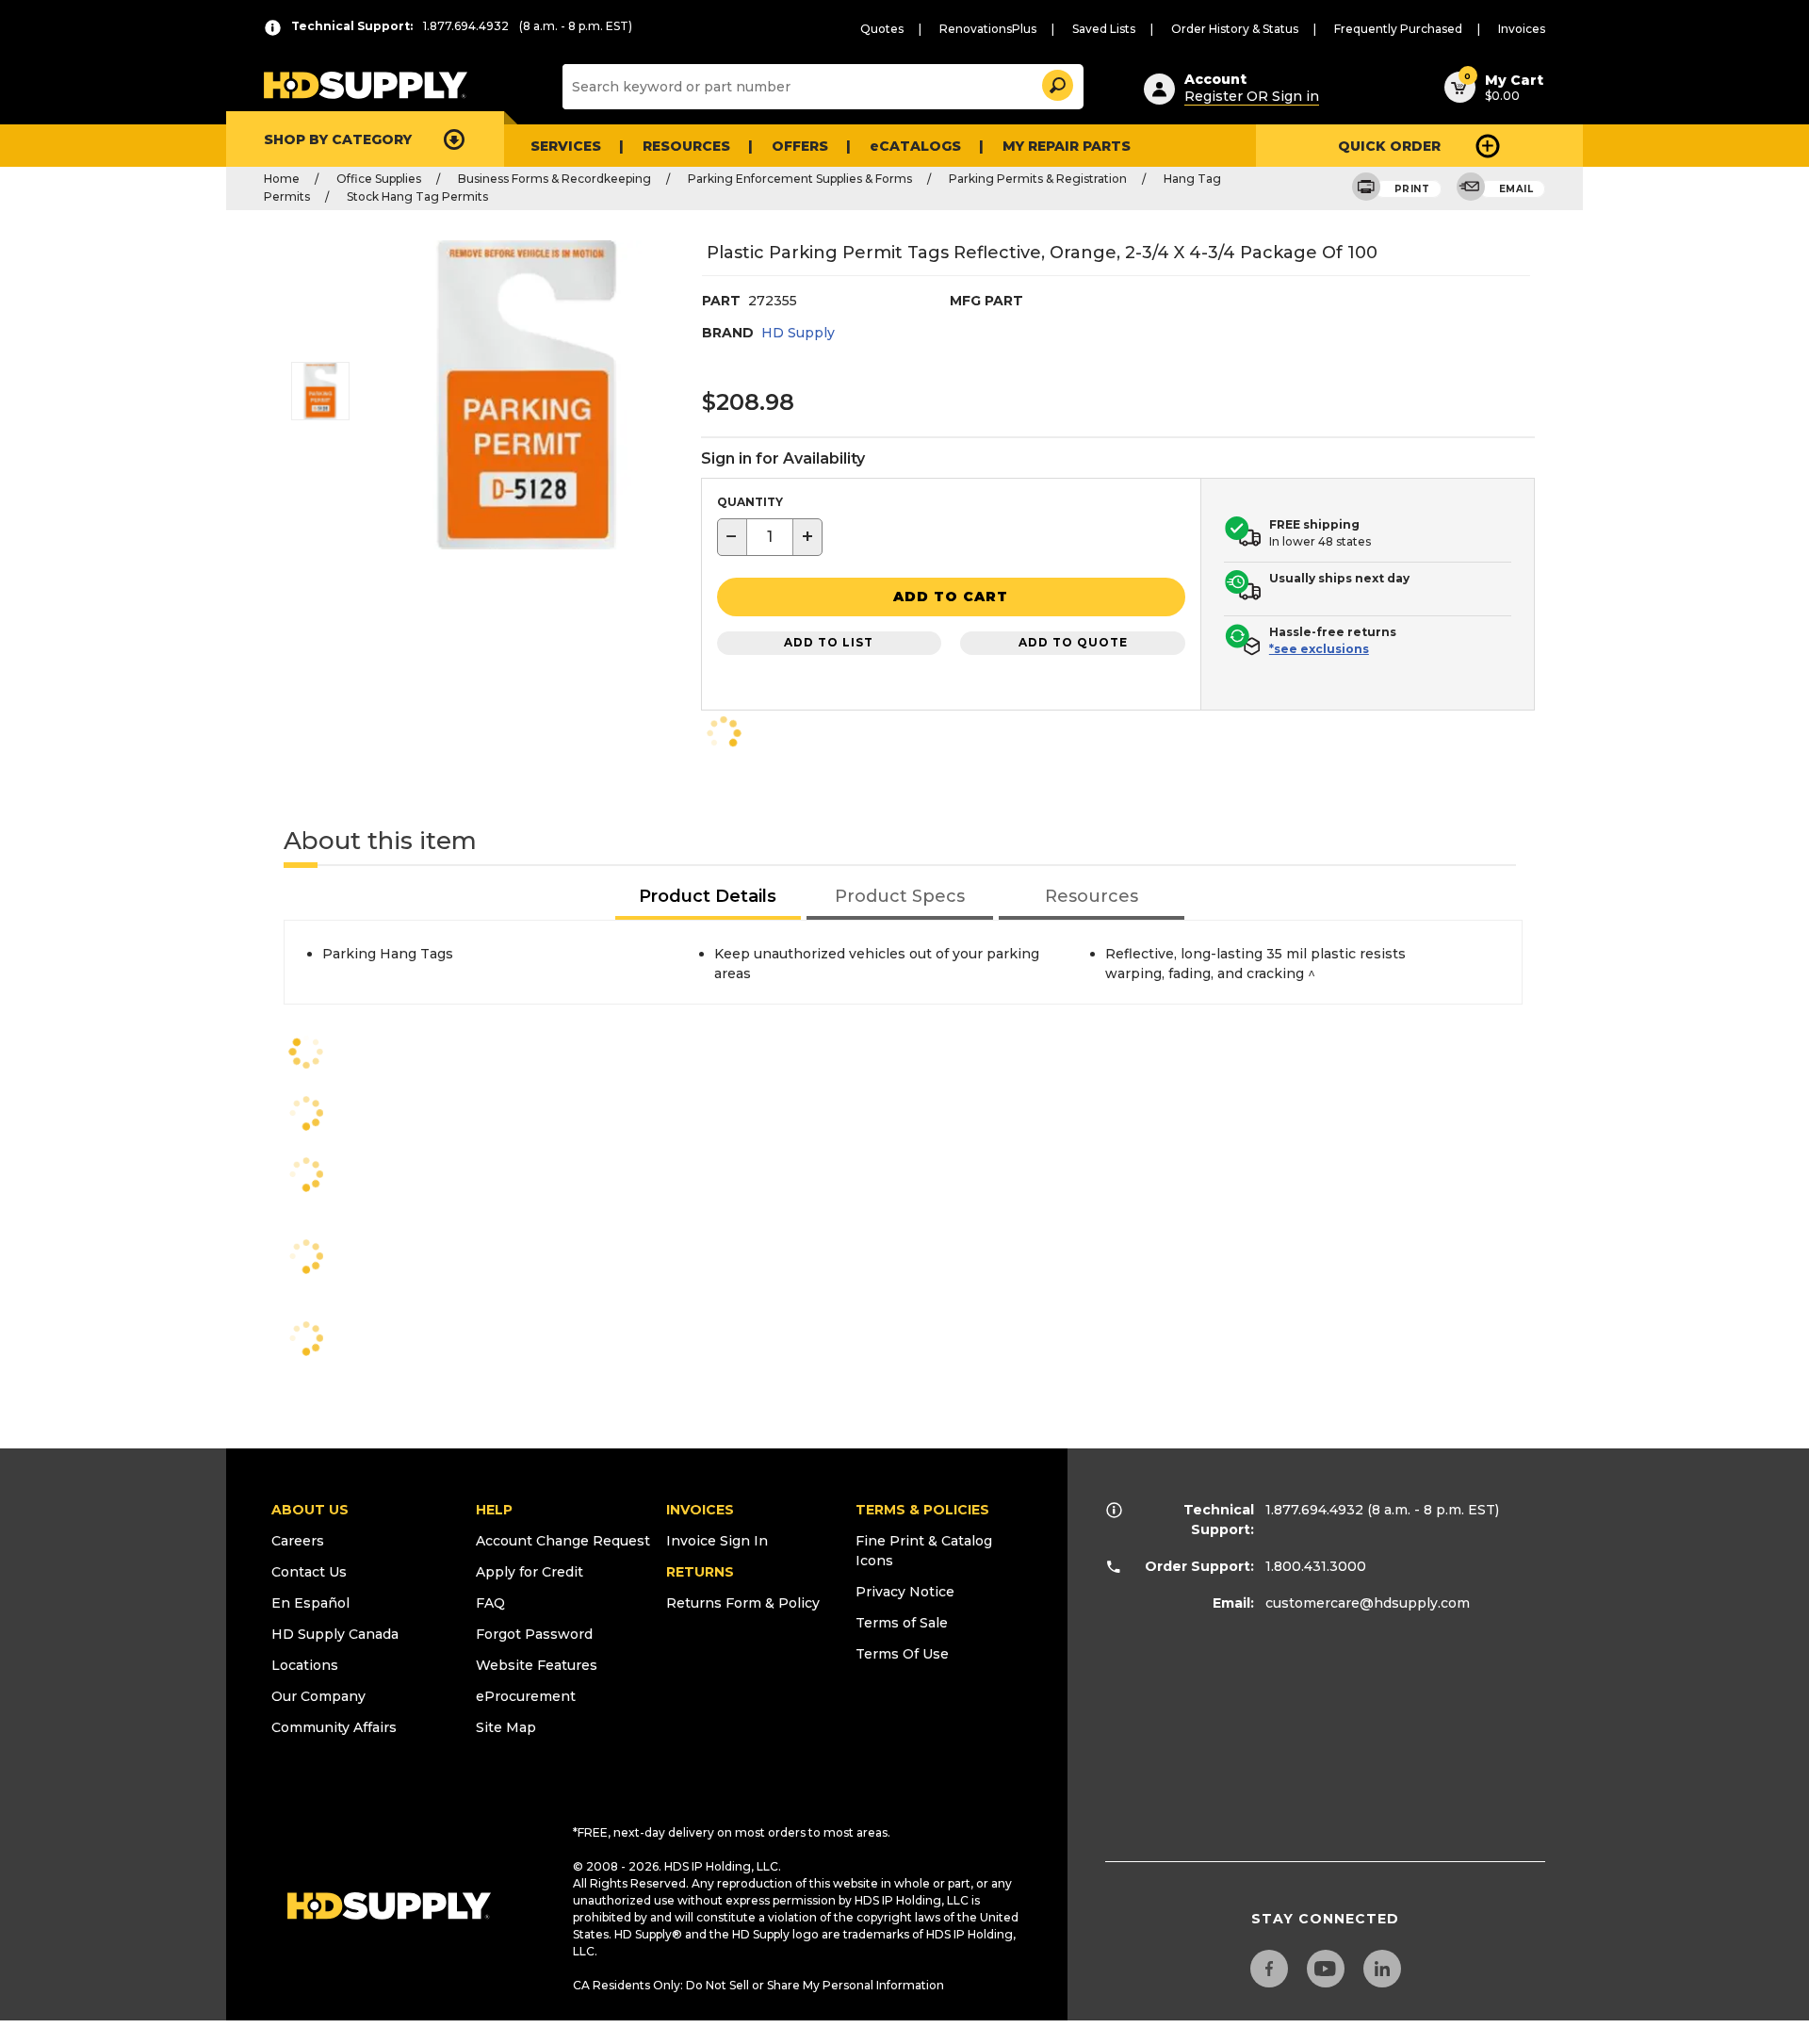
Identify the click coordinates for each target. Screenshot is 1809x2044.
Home (282, 179)
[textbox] (770, 537)
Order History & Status (1235, 29)
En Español (310, 1603)
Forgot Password (534, 1634)
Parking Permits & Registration (1038, 179)
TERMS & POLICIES (922, 1510)
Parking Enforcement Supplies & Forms (800, 179)
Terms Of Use (902, 1654)
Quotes (882, 29)
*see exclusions (1319, 649)
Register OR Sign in (1252, 96)
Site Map (506, 1727)
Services (566, 146)
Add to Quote (1073, 642)
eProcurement (526, 1696)
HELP (494, 1510)
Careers (298, 1541)
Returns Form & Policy (743, 1603)
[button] (1056, 82)
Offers (800, 146)
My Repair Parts (1067, 146)
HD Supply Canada (335, 1634)
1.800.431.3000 (1316, 1566)
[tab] (709, 898)
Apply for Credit (530, 1572)
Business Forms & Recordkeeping (554, 179)
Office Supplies (379, 179)
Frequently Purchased (1398, 29)
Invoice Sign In (717, 1541)
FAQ (490, 1603)
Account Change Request (563, 1541)
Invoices (1522, 29)
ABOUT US (310, 1510)
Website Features (537, 1665)
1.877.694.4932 (1314, 1510)
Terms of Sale (902, 1623)
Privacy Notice (905, 1592)
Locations (305, 1665)
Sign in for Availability (783, 458)
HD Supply (798, 333)
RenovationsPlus (988, 29)
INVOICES (700, 1510)
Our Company (318, 1696)
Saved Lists (1104, 29)
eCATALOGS (915, 146)
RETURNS (700, 1572)
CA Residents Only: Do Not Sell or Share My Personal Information (758, 1985)
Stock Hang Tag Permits (417, 196)
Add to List (829, 642)
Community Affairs (334, 1727)
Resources (686, 146)
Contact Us (309, 1572)
